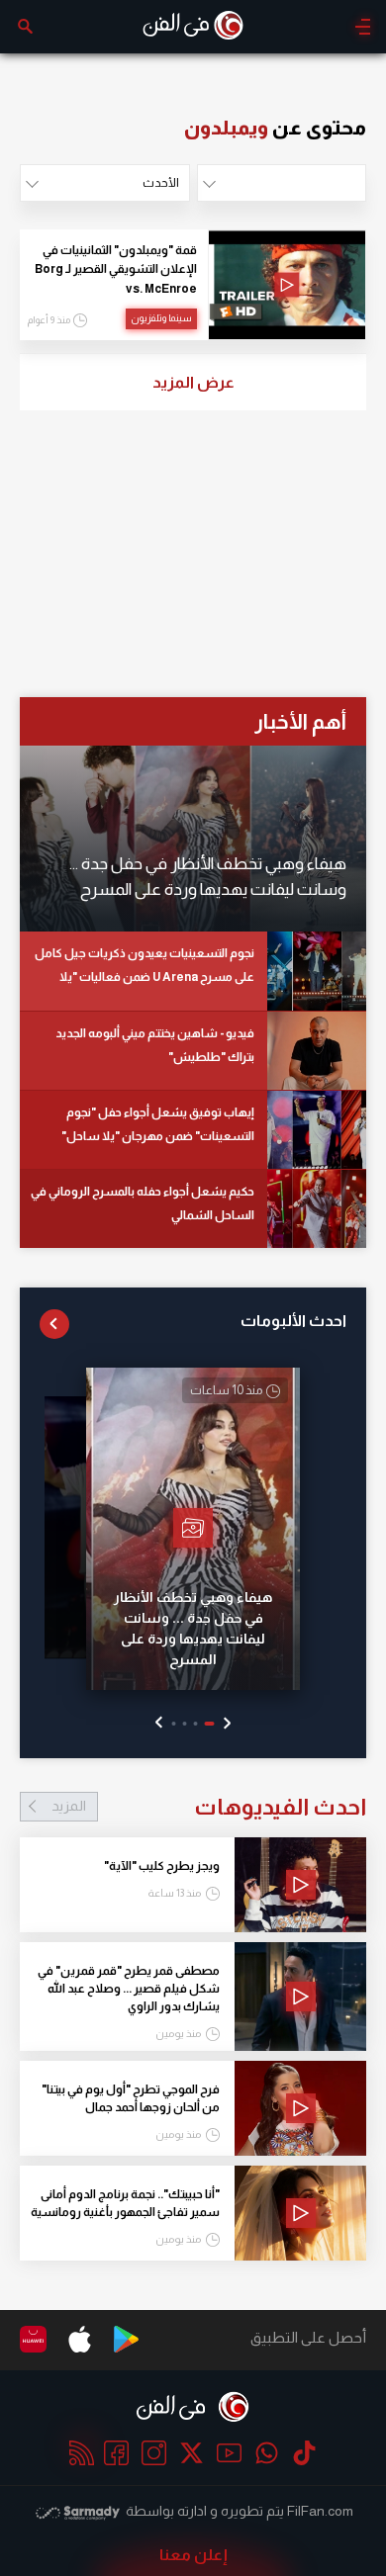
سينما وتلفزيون (161, 318)
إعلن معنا (193, 2555)
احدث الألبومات (293, 1321)
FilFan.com (320, 2511)
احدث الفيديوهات (209, 1807)
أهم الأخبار (300, 721)
